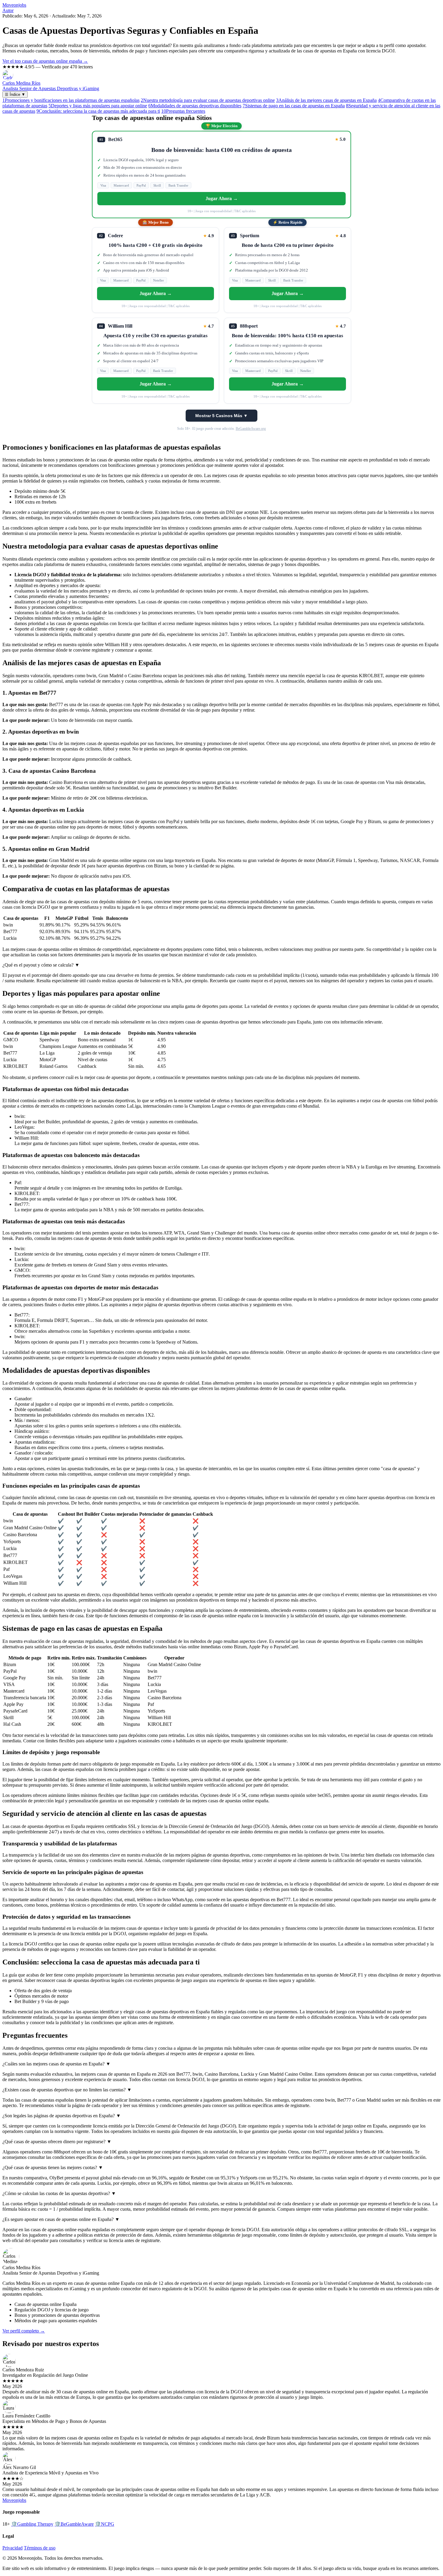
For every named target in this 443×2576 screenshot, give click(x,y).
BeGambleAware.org (251, 429)
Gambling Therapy (32, 2524)
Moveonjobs (14, 5)
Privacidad (13, 2548)
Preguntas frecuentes (183, 111)
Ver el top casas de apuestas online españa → (45, 61)
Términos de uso (40, 2548)
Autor (8, 10)
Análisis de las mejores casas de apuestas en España (326, 100)
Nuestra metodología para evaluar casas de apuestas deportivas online (208, 100)
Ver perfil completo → (24, 2331)
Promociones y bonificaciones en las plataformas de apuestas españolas (71, 100)
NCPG (105, 2524)
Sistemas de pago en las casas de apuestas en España (294, 106)
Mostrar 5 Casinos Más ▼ (222, 416)
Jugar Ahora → (222, 198)
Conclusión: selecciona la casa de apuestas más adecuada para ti (98, 111)
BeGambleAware (74, 2524)
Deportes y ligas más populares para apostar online (98, 106)
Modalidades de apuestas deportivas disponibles (195, 106)
